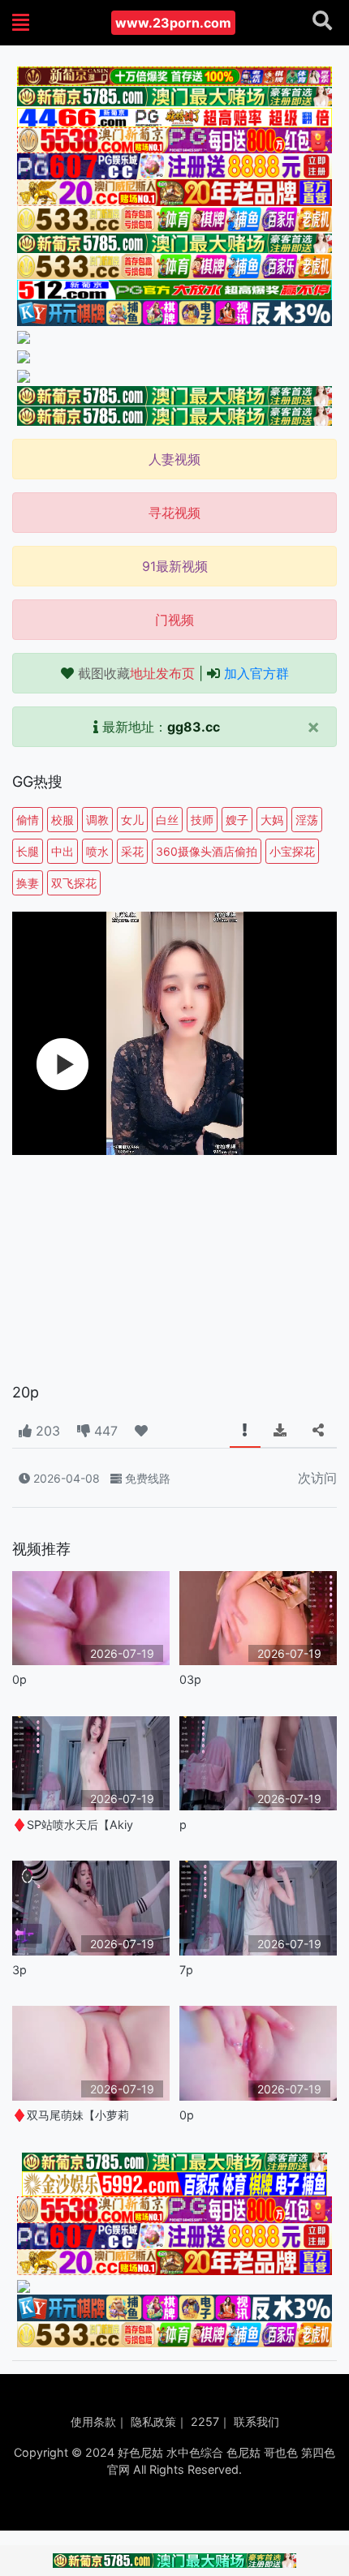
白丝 (167, 820)
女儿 (132, 820)
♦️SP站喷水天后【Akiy (73, 1825)
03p (190, 1679)
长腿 (28, 851)
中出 (62, 851)
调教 (97, 820)
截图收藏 (136, 673)
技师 (202, 820)
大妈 (272, 820)
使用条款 (93, 2421)
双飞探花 (74, 883)
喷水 (97, 851)
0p (19, 1679)
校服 (62, 820)
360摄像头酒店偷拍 (207, 851)
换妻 (28, 883)
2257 (205, 2421)
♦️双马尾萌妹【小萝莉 (71, 2115)
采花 (132, 851)
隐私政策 (153, 2421)
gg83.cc (194, 727)
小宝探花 (292, 851)
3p (19, 1970)
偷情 (28, 820)
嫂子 (237, 820)
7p (186, 1970)
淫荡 (307, 820)
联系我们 (256, 2421)
